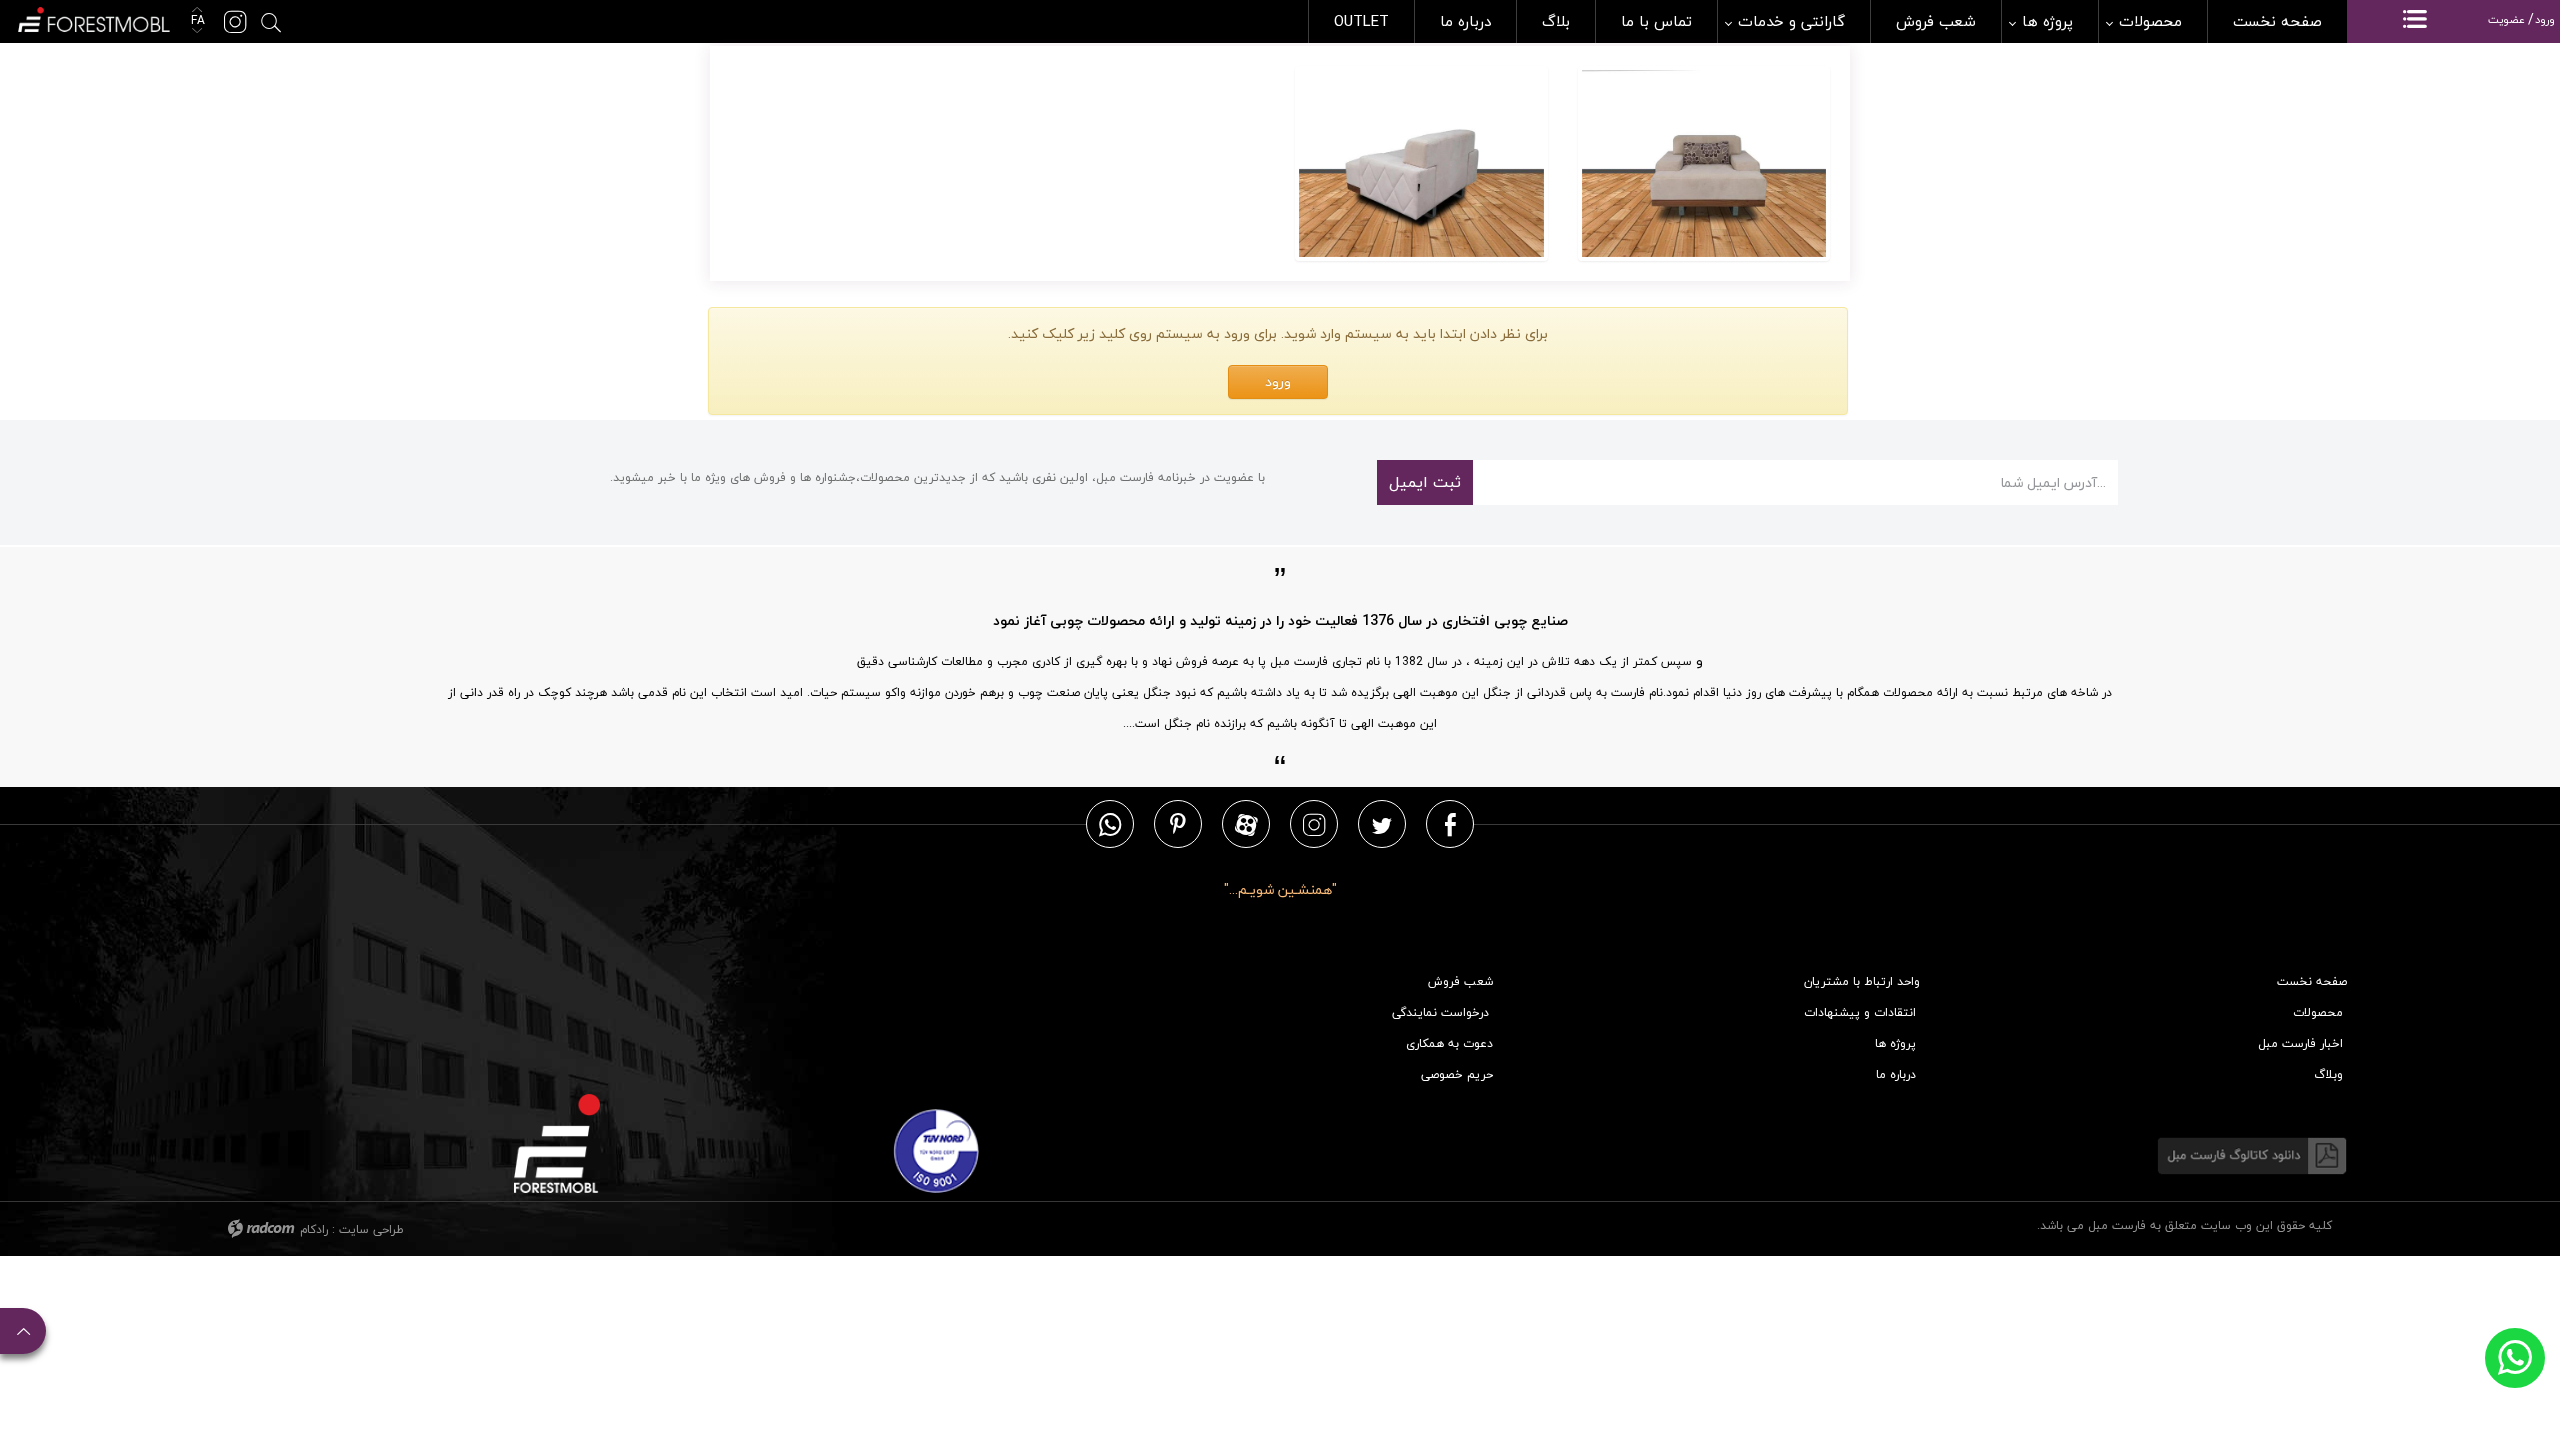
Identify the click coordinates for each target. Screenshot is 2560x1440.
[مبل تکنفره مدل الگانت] (1704, 163)
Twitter (1382, 823)
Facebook (1450, 823)
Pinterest (1178, 823)
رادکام (314, 1229)
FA (196, 20)
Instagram (1314, 823)
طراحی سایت (371, 1229)
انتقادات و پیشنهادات (1860, 1012)
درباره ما (1896, 1074)
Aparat (1246, 823)
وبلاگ (2328, 1074)
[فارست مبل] (92, 17)
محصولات (2318, 1012)
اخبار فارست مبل (2300, 1043)
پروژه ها (1895, 1043)
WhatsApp (1110, 823)
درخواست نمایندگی (1440, 1012)
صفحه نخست (2312, 981)
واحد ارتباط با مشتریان (1862, 981)
